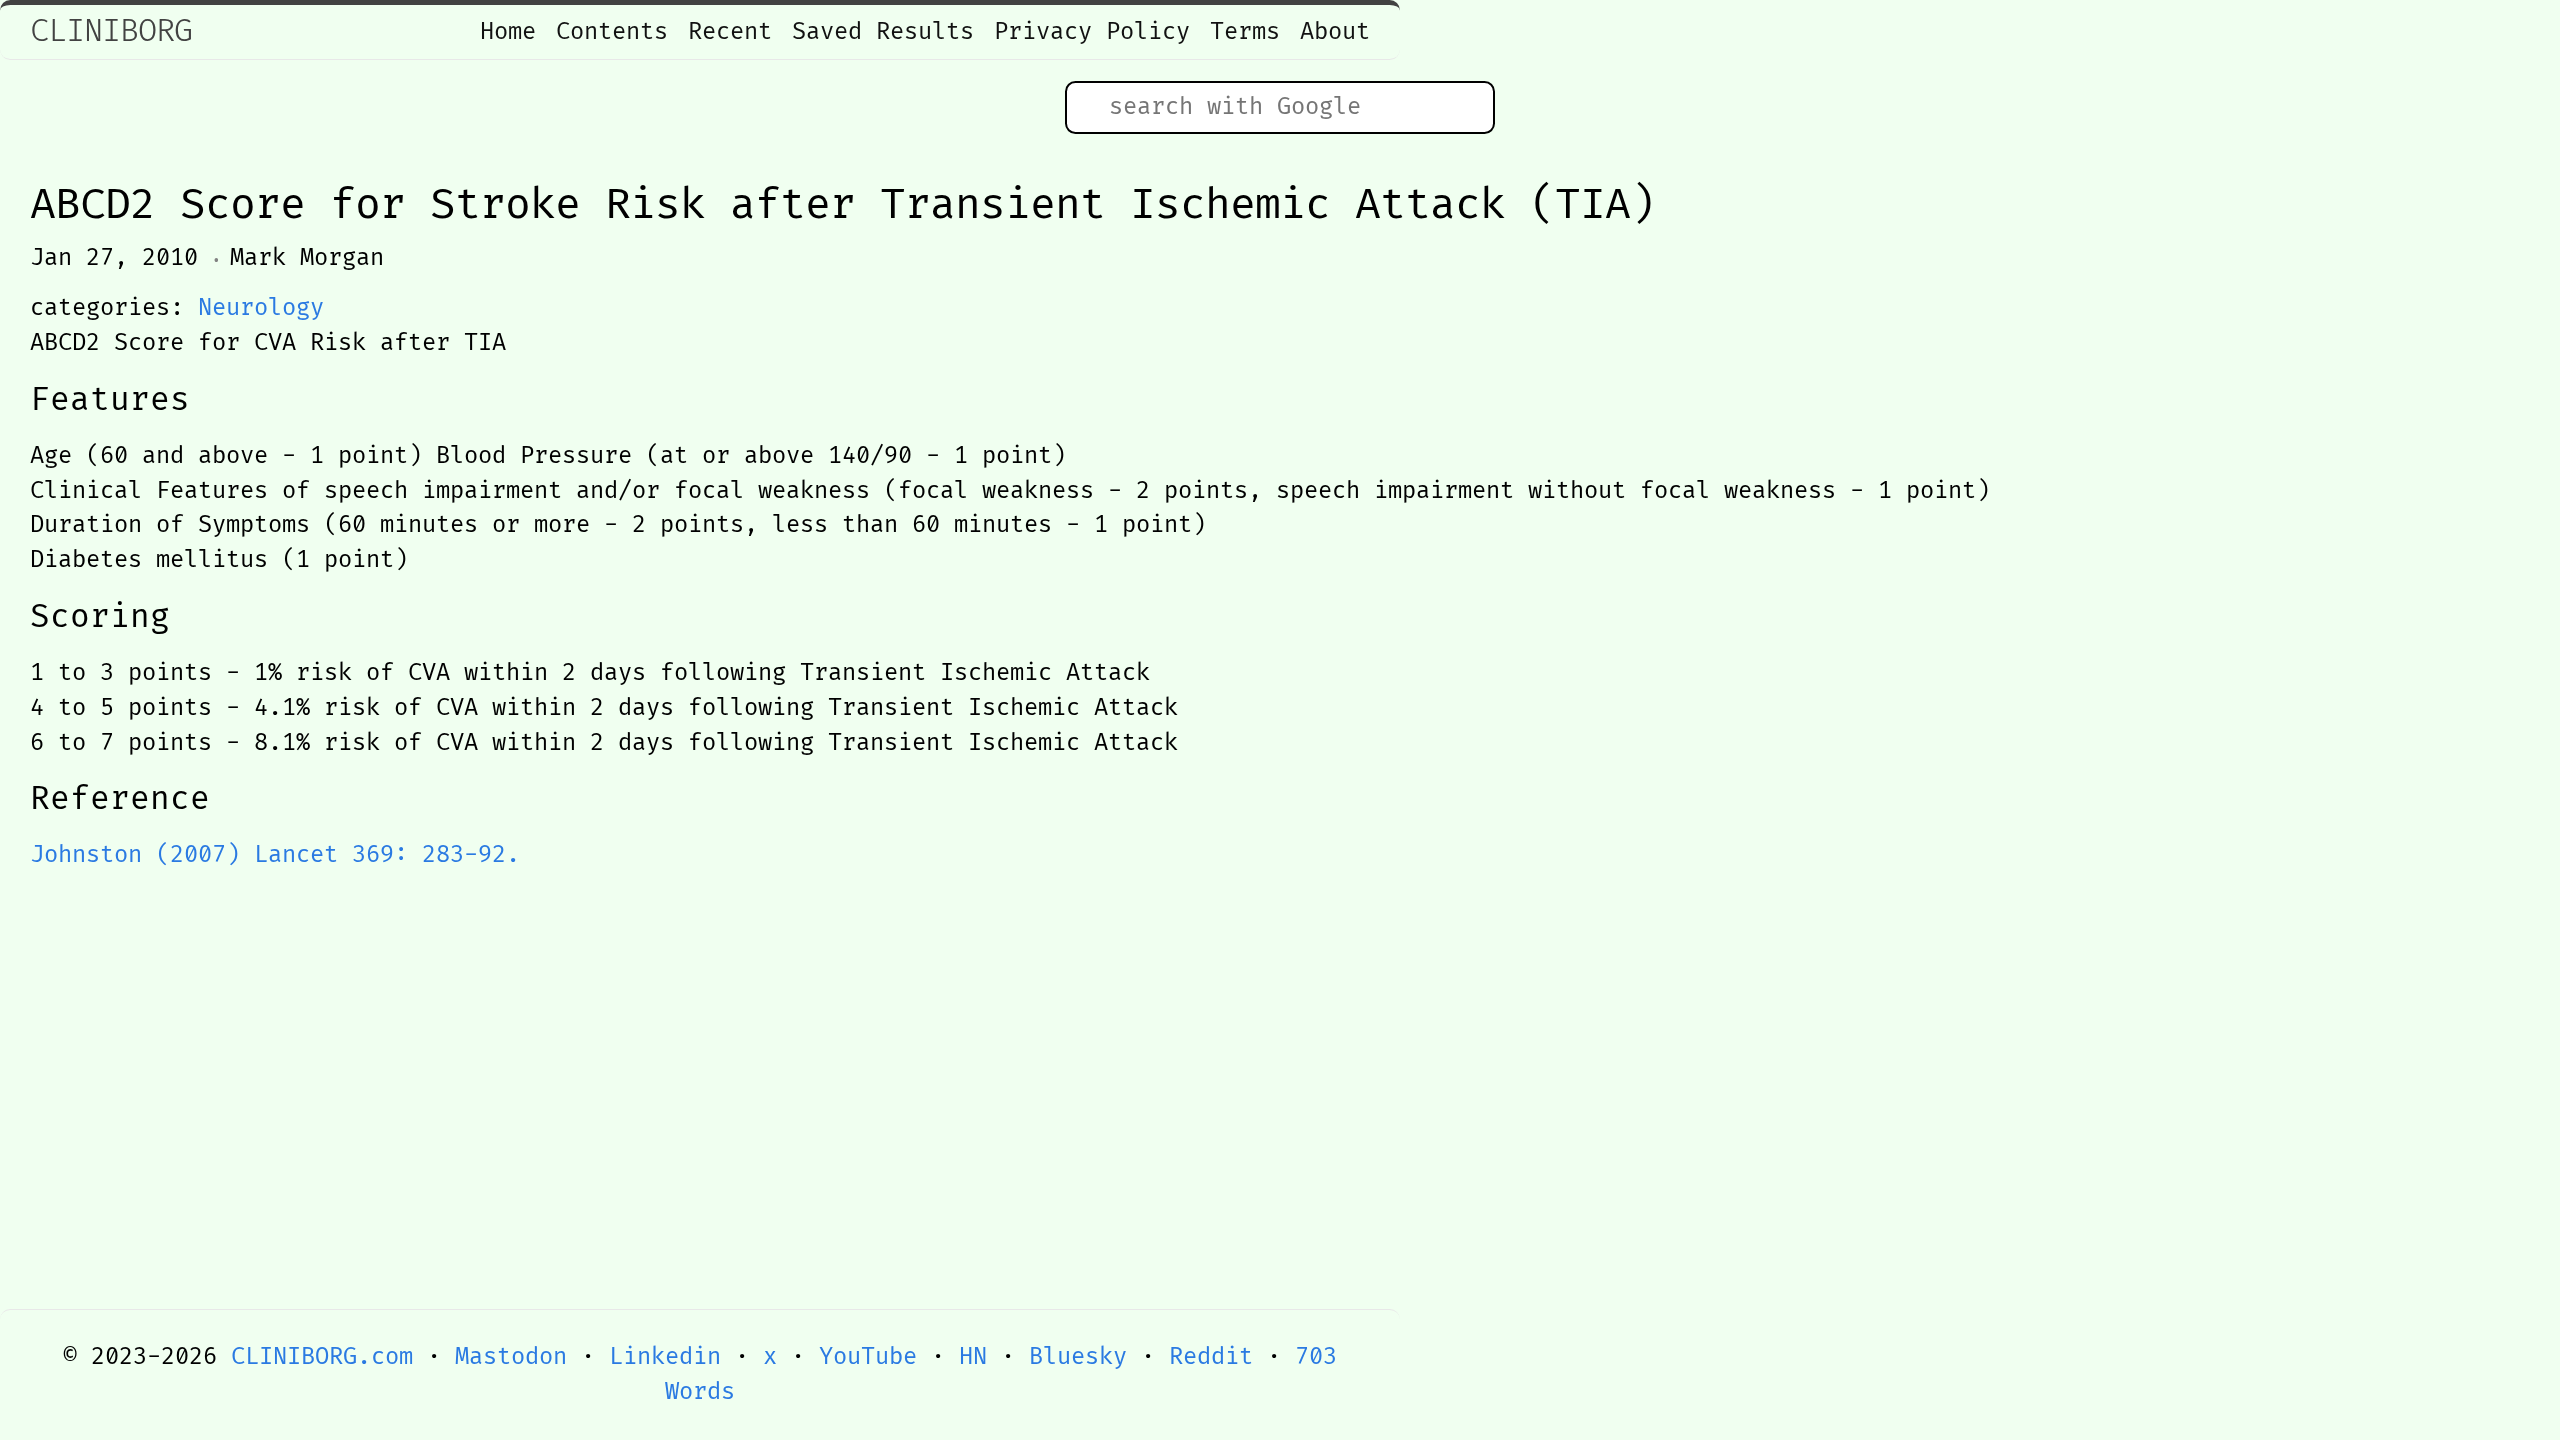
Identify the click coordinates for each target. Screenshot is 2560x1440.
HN (973, 1357)
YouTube (868, 1357)
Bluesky (1078, 1357)
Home (508, 32)
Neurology (261, 308)
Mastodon (511, 1357)
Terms (1245, 32)
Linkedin (665, 1357)
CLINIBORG (111, 31)
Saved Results (883, 32)
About (1335, 32)
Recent (730, 32)
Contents (612, 32)
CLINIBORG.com (322, 1357)
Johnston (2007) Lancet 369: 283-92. (275, 855)
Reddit (1211, 1357)
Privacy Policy (1092, 32)
